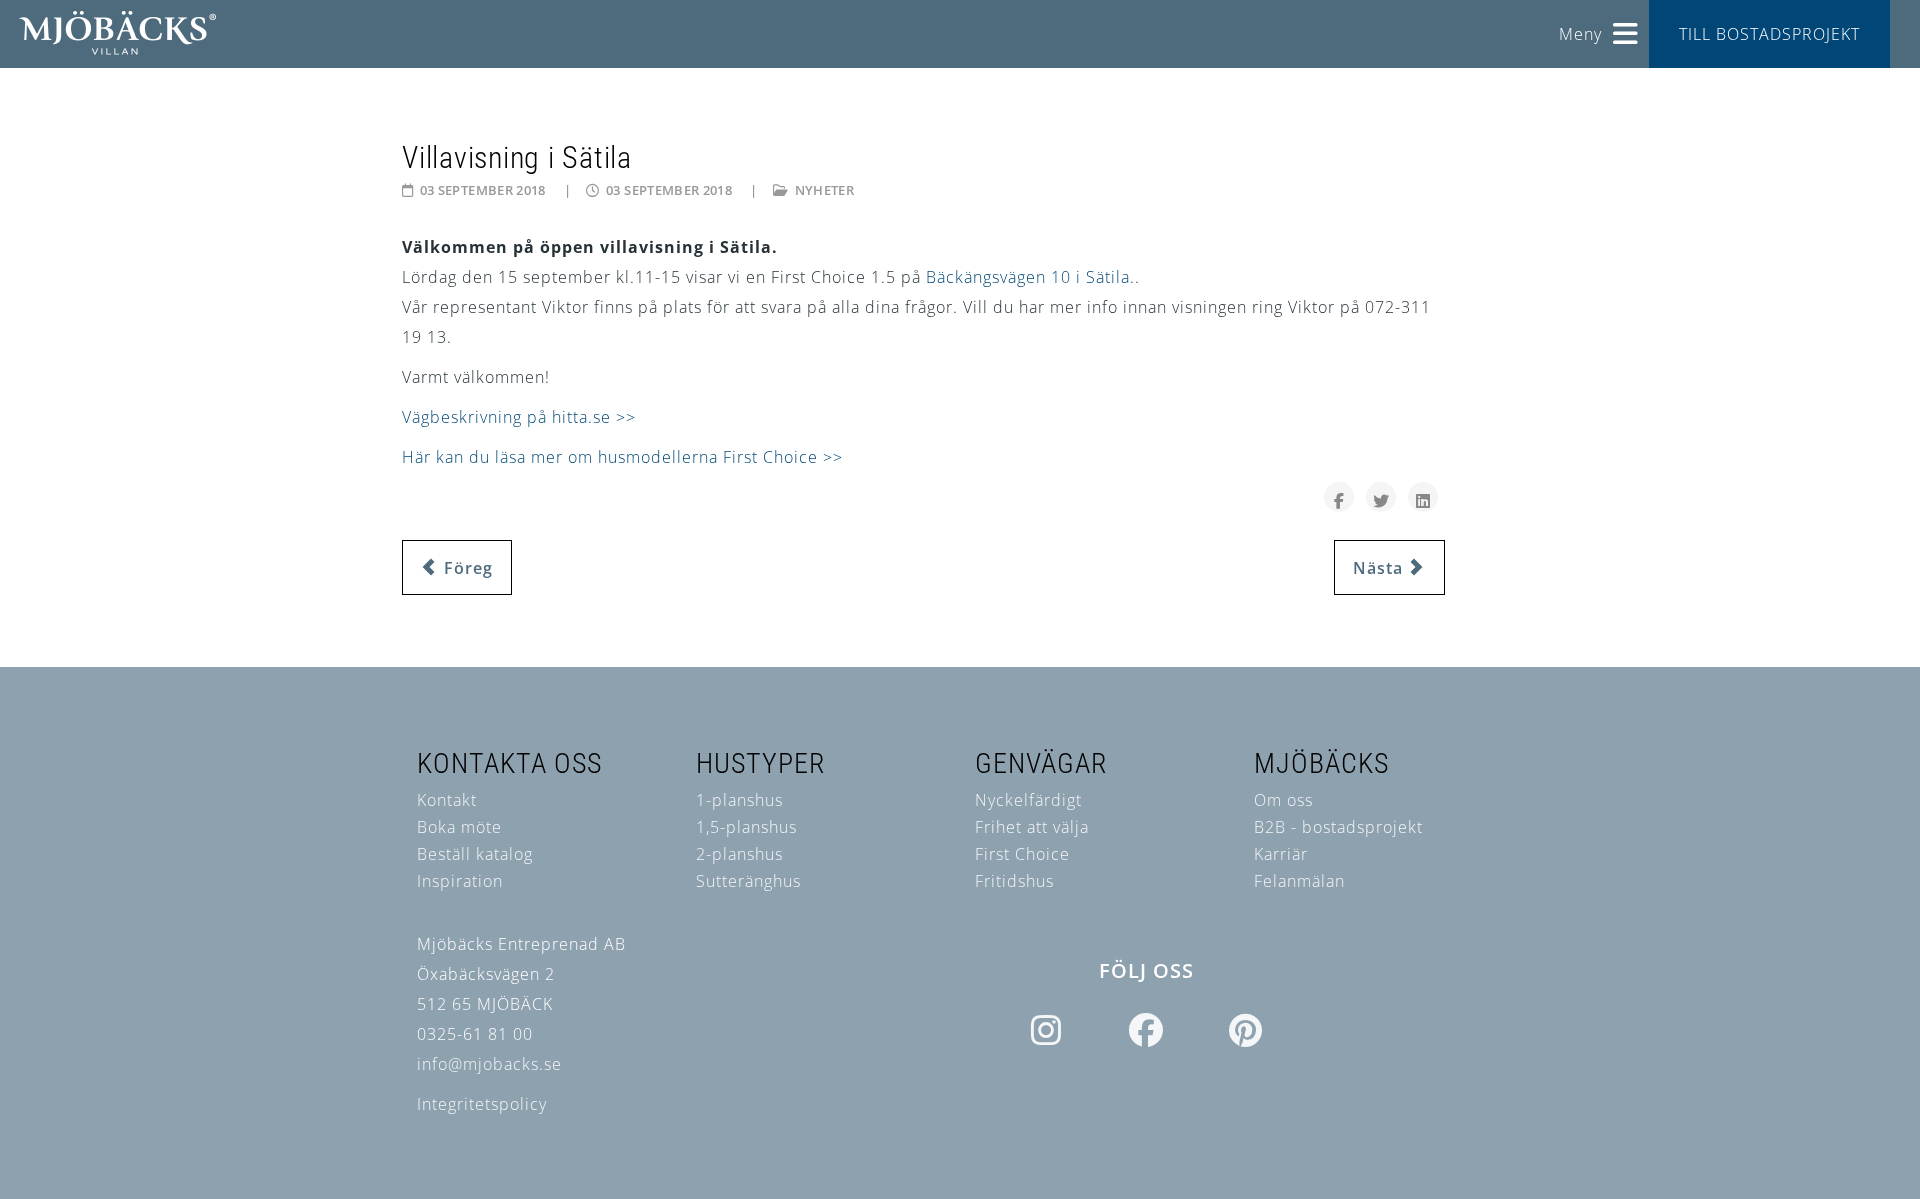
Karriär (1281, 854)
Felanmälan (1299, 881)
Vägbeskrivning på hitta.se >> (519, 417)
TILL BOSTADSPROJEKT (1769, 34)
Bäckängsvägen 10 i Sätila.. (1033, 277)
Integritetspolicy (482, 1104)
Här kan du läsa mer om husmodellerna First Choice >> (622, 457)
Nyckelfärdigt (1028, 800)
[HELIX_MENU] (1626, 26)
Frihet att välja (1032, 827)
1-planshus (739, 800)
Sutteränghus (748, 881)
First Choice (1022, 854)
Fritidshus (1014, 881)
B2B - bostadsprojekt (1338, 827)
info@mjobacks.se (489, 1064)
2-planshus (739, 854)
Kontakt (447, 800)
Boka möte (459, 827)
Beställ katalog (475, 854)
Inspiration (460, 881)
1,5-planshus (746, 827)
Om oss (1283, 800)
